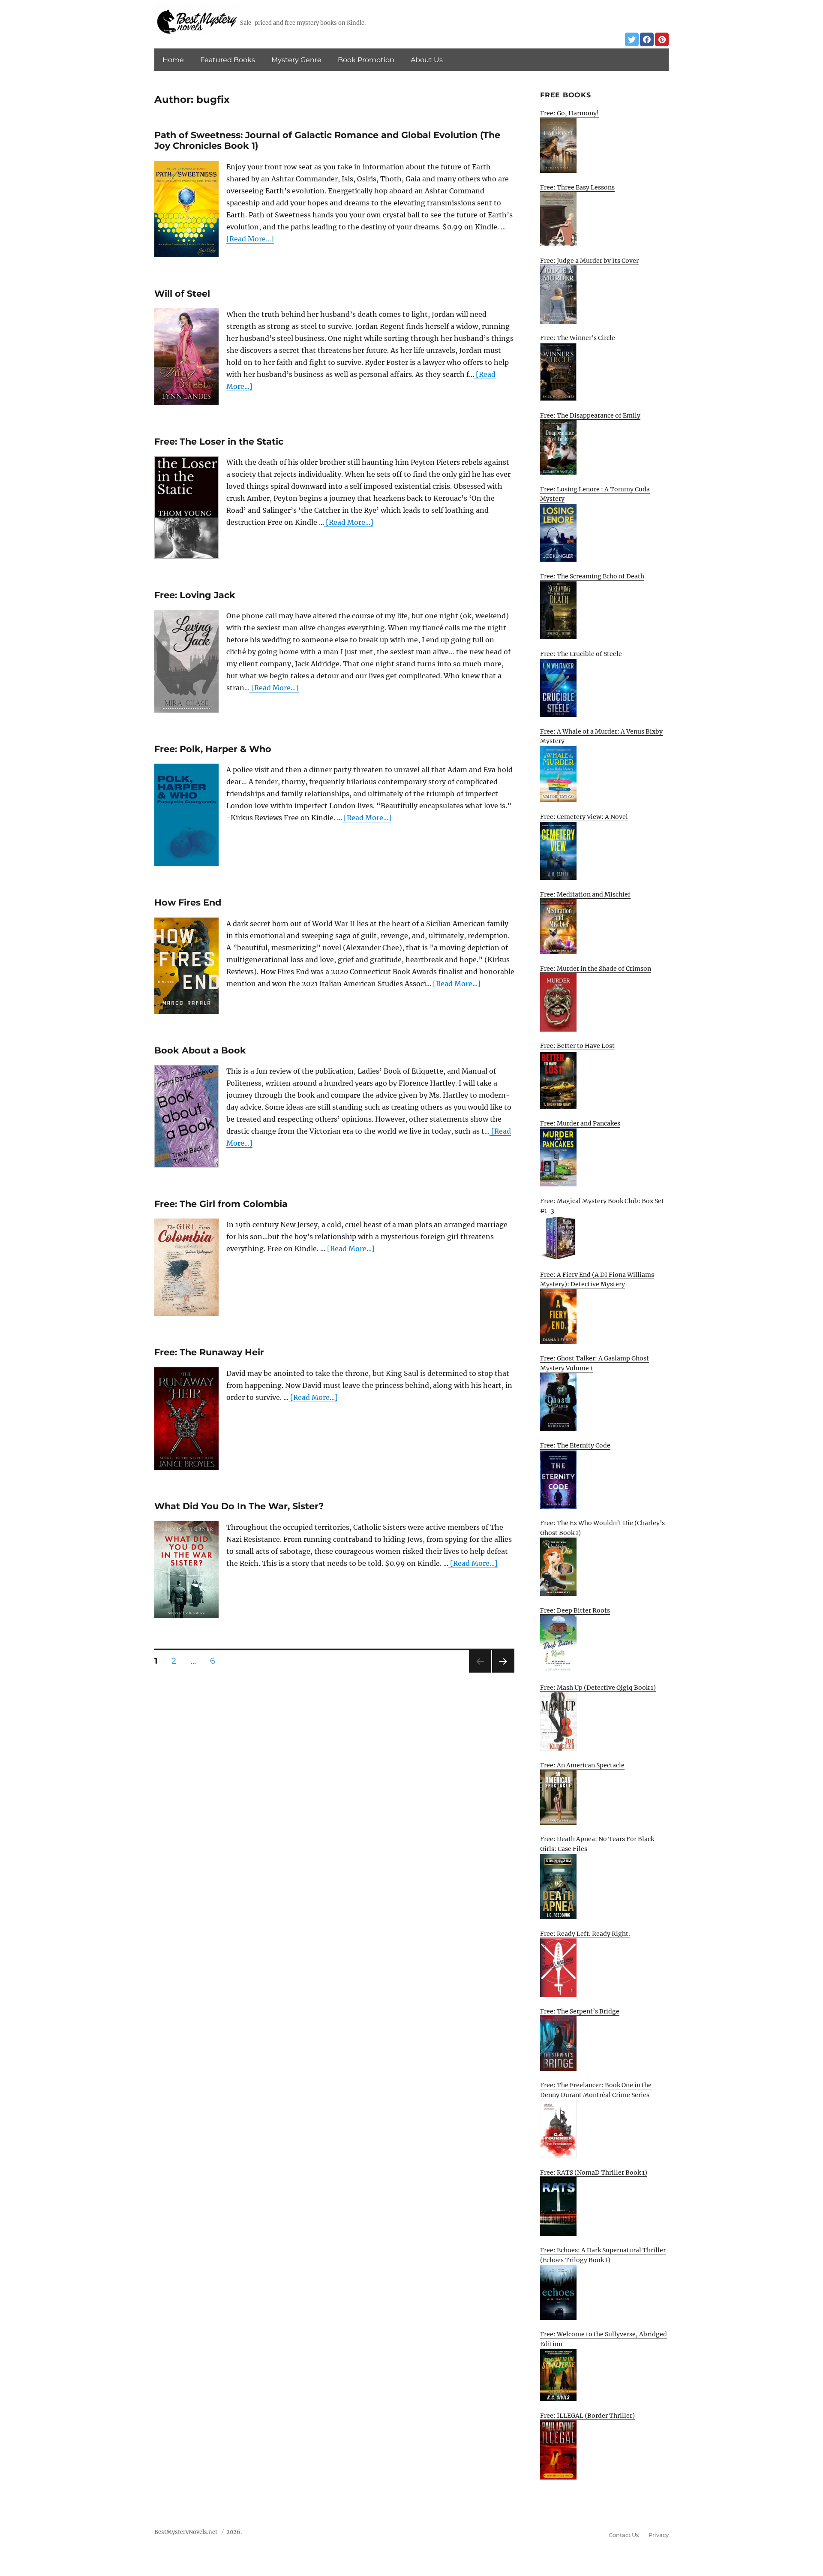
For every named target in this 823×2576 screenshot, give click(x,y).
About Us (427, 60)
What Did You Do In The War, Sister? (239, 1506)
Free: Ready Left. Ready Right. (585, 1934)
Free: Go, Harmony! (569, 113)
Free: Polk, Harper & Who (213, 749)
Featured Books (228, 60)
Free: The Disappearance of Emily (590, 415)
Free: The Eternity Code (575, 1445)
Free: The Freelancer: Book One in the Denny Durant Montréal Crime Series (596, 2090)
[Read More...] (250, 239)
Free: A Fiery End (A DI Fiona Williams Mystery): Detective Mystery (597, 1280)
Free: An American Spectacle (582, 1765)
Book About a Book (200, 1050)
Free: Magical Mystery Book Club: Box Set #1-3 (602, 1206)
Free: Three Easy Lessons (577, 187)
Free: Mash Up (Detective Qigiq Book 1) (598, 1688)
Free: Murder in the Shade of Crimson (596, 969)
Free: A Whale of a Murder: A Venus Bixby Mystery (601, 736)
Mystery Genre (296, 60)
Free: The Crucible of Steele (581, 654)
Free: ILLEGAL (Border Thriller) (587, 2416)
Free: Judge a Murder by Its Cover (589, 261)
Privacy (659, 2535)
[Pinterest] (662, 39)
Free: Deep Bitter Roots (575, 1610)
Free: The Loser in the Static (219, 441)
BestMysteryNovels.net (186, 2532)
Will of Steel (182, 293)
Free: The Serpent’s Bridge (580, 2011)
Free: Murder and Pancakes (580, 1123)
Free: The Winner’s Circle (578, 338)
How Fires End (188, 902)
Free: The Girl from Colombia (221, 1204)
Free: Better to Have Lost (577, 1046)
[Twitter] (632, 39)
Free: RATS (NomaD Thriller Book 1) (594, 2173)
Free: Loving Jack (195, 595)
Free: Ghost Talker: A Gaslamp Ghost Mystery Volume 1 (595, 1363)
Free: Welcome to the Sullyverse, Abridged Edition (604, 2339)
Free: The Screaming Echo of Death (592, 576)
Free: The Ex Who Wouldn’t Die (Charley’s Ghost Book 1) (602, 1528)
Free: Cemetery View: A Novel (584, 817)
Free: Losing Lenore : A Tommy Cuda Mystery (595, 494)
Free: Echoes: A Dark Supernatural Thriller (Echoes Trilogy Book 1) (603, 2255)
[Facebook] (647, 39)
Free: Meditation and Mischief (585, 894)
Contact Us (624, 2535)
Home (173, 60)
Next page (503, 1672)
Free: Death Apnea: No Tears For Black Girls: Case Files (597, 1844)
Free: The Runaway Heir (209, 1352)
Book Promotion (366, 60)
